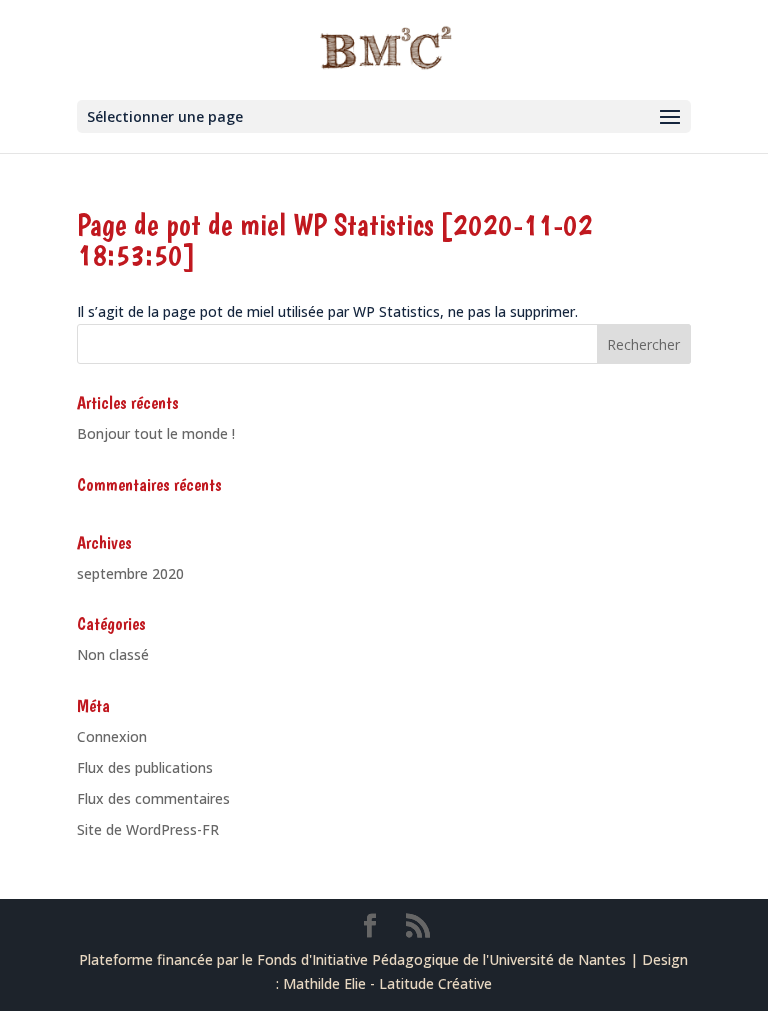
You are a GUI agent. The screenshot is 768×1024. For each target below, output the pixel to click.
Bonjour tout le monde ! (156, 433)
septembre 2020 (130, 573)
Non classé (113, 654)
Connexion (112, 736)
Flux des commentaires (153, 798)
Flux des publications (145, 767)
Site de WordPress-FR (148, 829)
